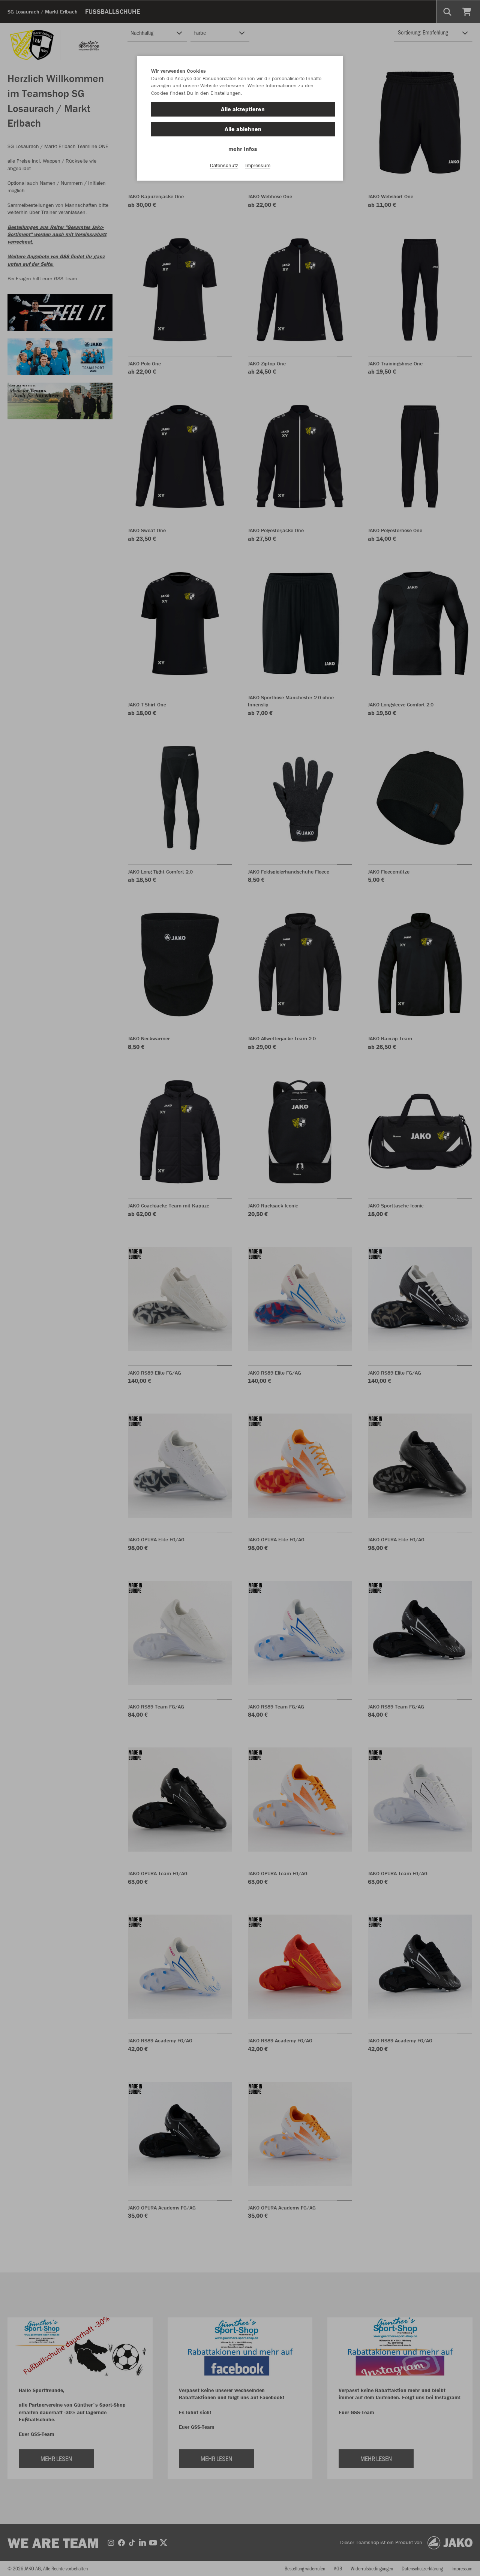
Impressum (258, 165)
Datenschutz (224, 165)
